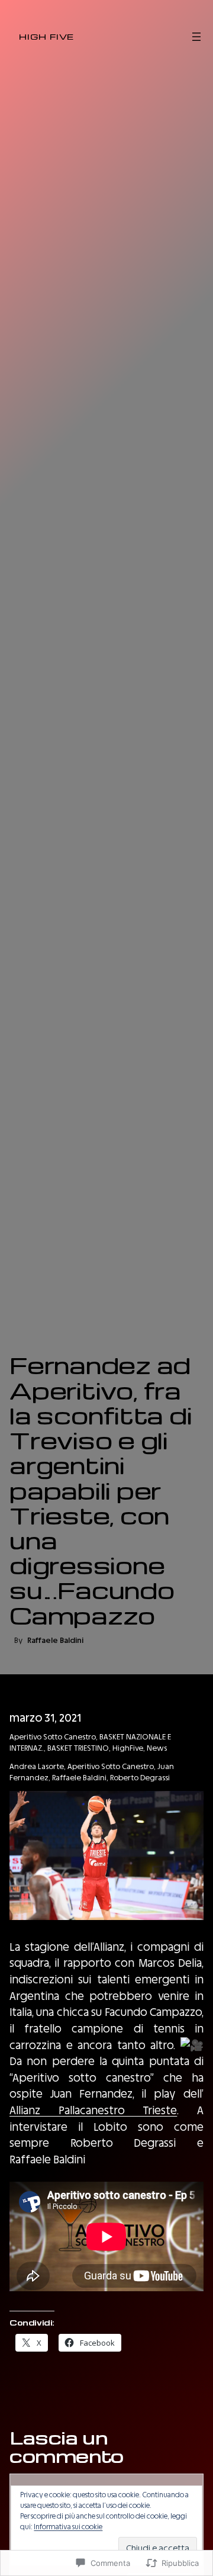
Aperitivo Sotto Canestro (53, 1737)
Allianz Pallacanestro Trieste (93, 2110)
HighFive (128, 1748)
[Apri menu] (196, 37)
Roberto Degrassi (140, 1778)
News (157, 1748)
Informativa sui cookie (68, 2527)
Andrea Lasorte (37, 1766)
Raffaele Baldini (79, 1778)
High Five (46, 36)
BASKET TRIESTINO (78, 1748)
